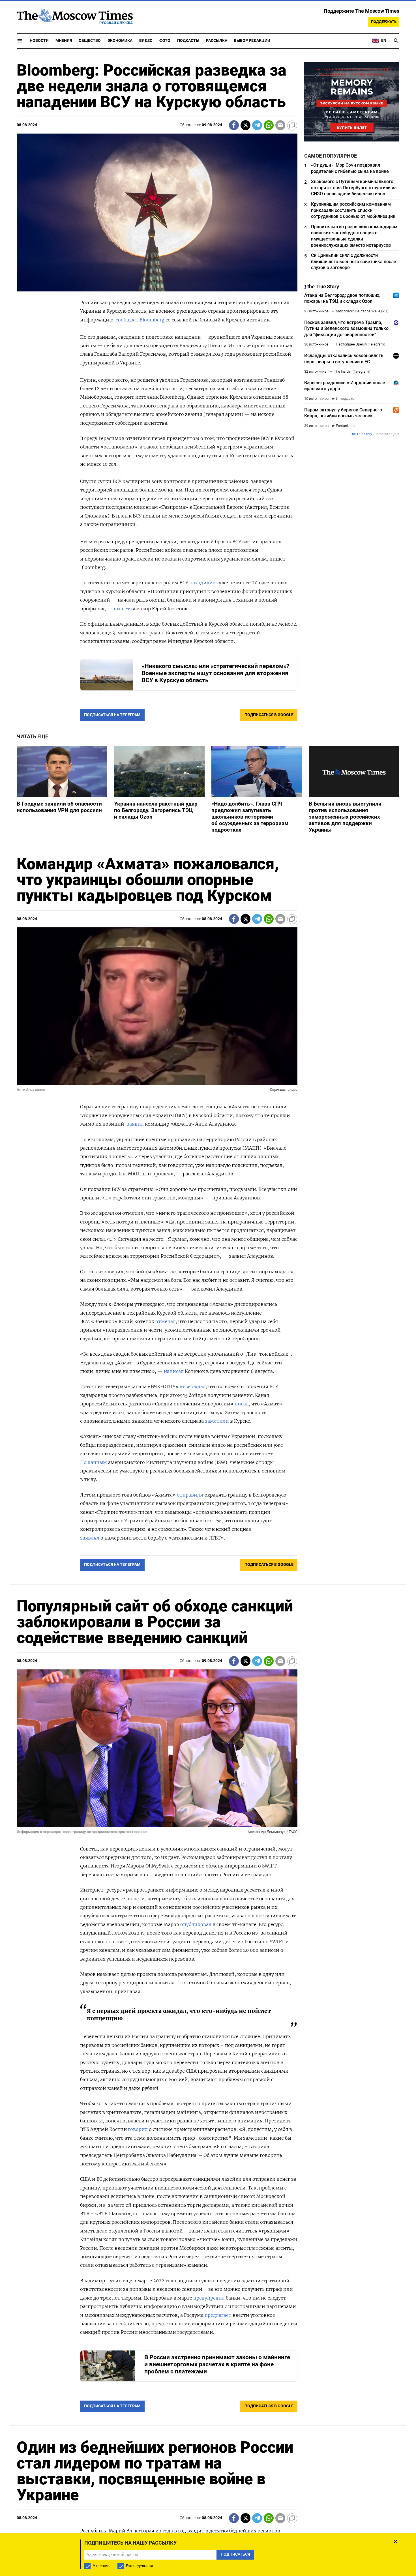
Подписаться (208, 1321)
